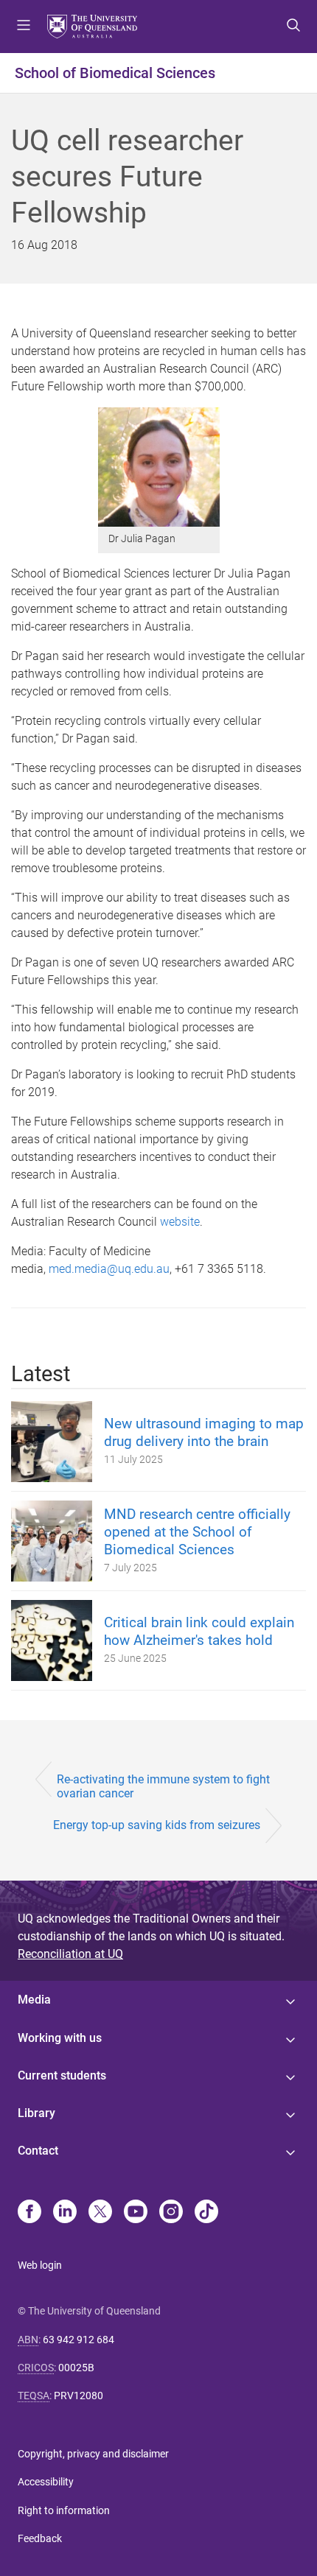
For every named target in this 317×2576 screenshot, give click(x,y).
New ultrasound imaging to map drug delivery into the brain (204, 1432)
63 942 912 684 (79, 2340)
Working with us (60, 2038)
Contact (38, 2151)
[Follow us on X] (100, 2213)
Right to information (64, 2510)
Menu (24, 27)
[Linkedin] (65, 2213)
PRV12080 (79, 2396)
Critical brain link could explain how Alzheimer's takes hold (199, 1631)
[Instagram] (171, 2213)
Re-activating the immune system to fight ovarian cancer (163, 1786)
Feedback (40, 2538)
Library (36, 2113)
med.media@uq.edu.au (109, 1269)
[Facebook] (29, 2213)
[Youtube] (136, 2213)
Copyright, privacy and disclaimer (93, 2454)
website (180, 1222)
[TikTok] (206, 2213)
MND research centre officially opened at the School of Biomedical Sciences (197, 1532)
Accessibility (46, 2482)
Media (34, 2000)
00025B (76, 2368)
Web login (40, 2265)
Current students (62, 2075)
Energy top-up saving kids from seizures (157, 1825)
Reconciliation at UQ (70, 1954)
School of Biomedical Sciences (115, 73)
